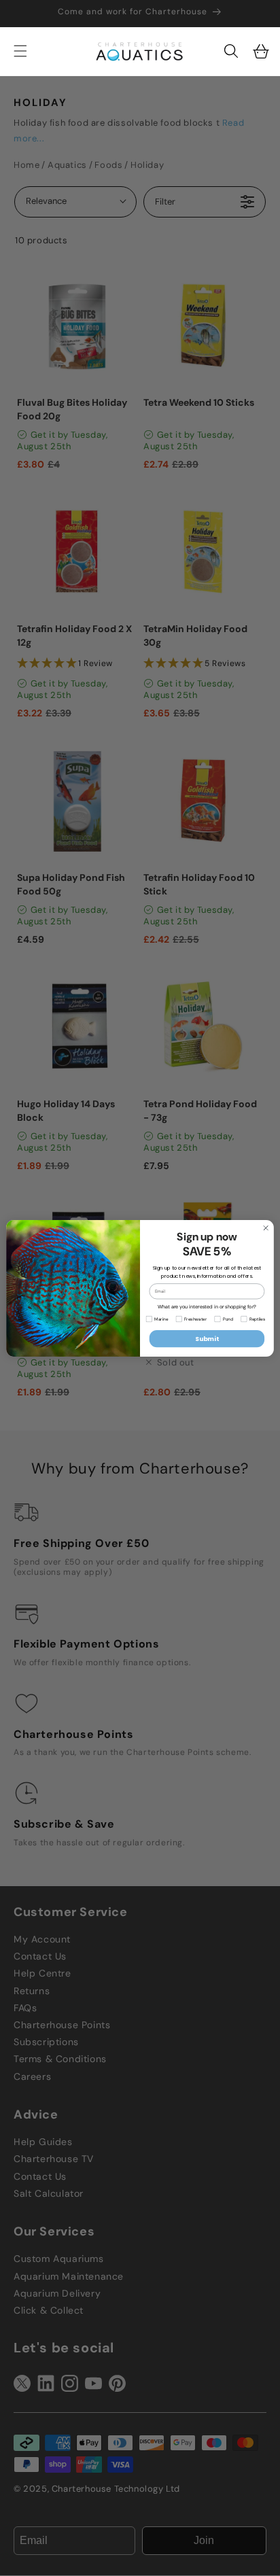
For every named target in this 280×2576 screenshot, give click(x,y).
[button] (231, 51)
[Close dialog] (266, 1228)
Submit (207, 1339)
